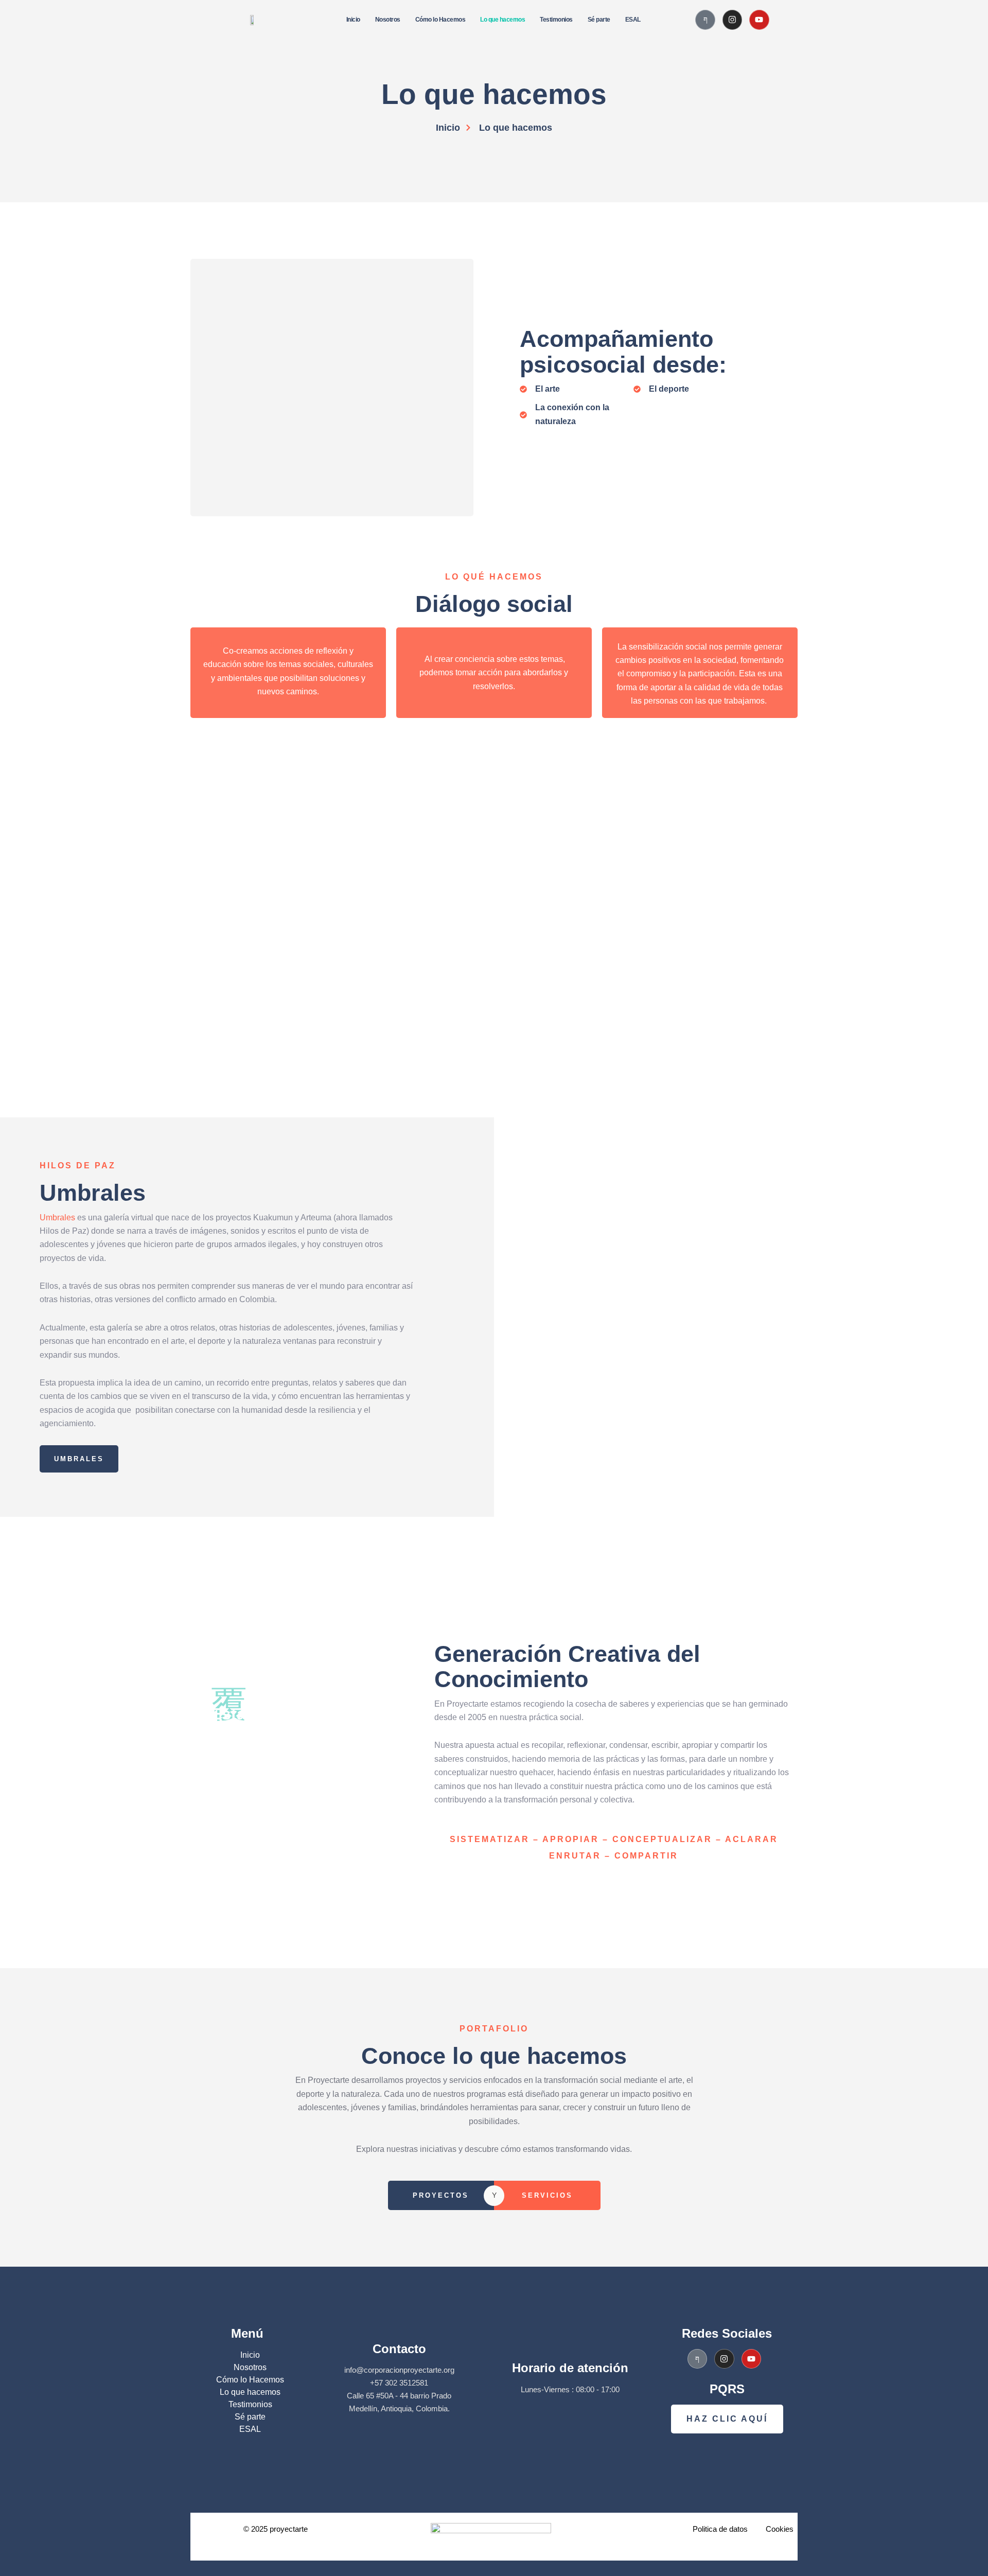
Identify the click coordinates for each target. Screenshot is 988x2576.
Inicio (353, 20)
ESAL (633, 20)
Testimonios (556, 20)
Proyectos (441, 2195)
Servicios (547, 2195)
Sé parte (599, 20)
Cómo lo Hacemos (440, 20)
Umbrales (58, 1217)
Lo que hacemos (502, 20)
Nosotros (388, 20)
